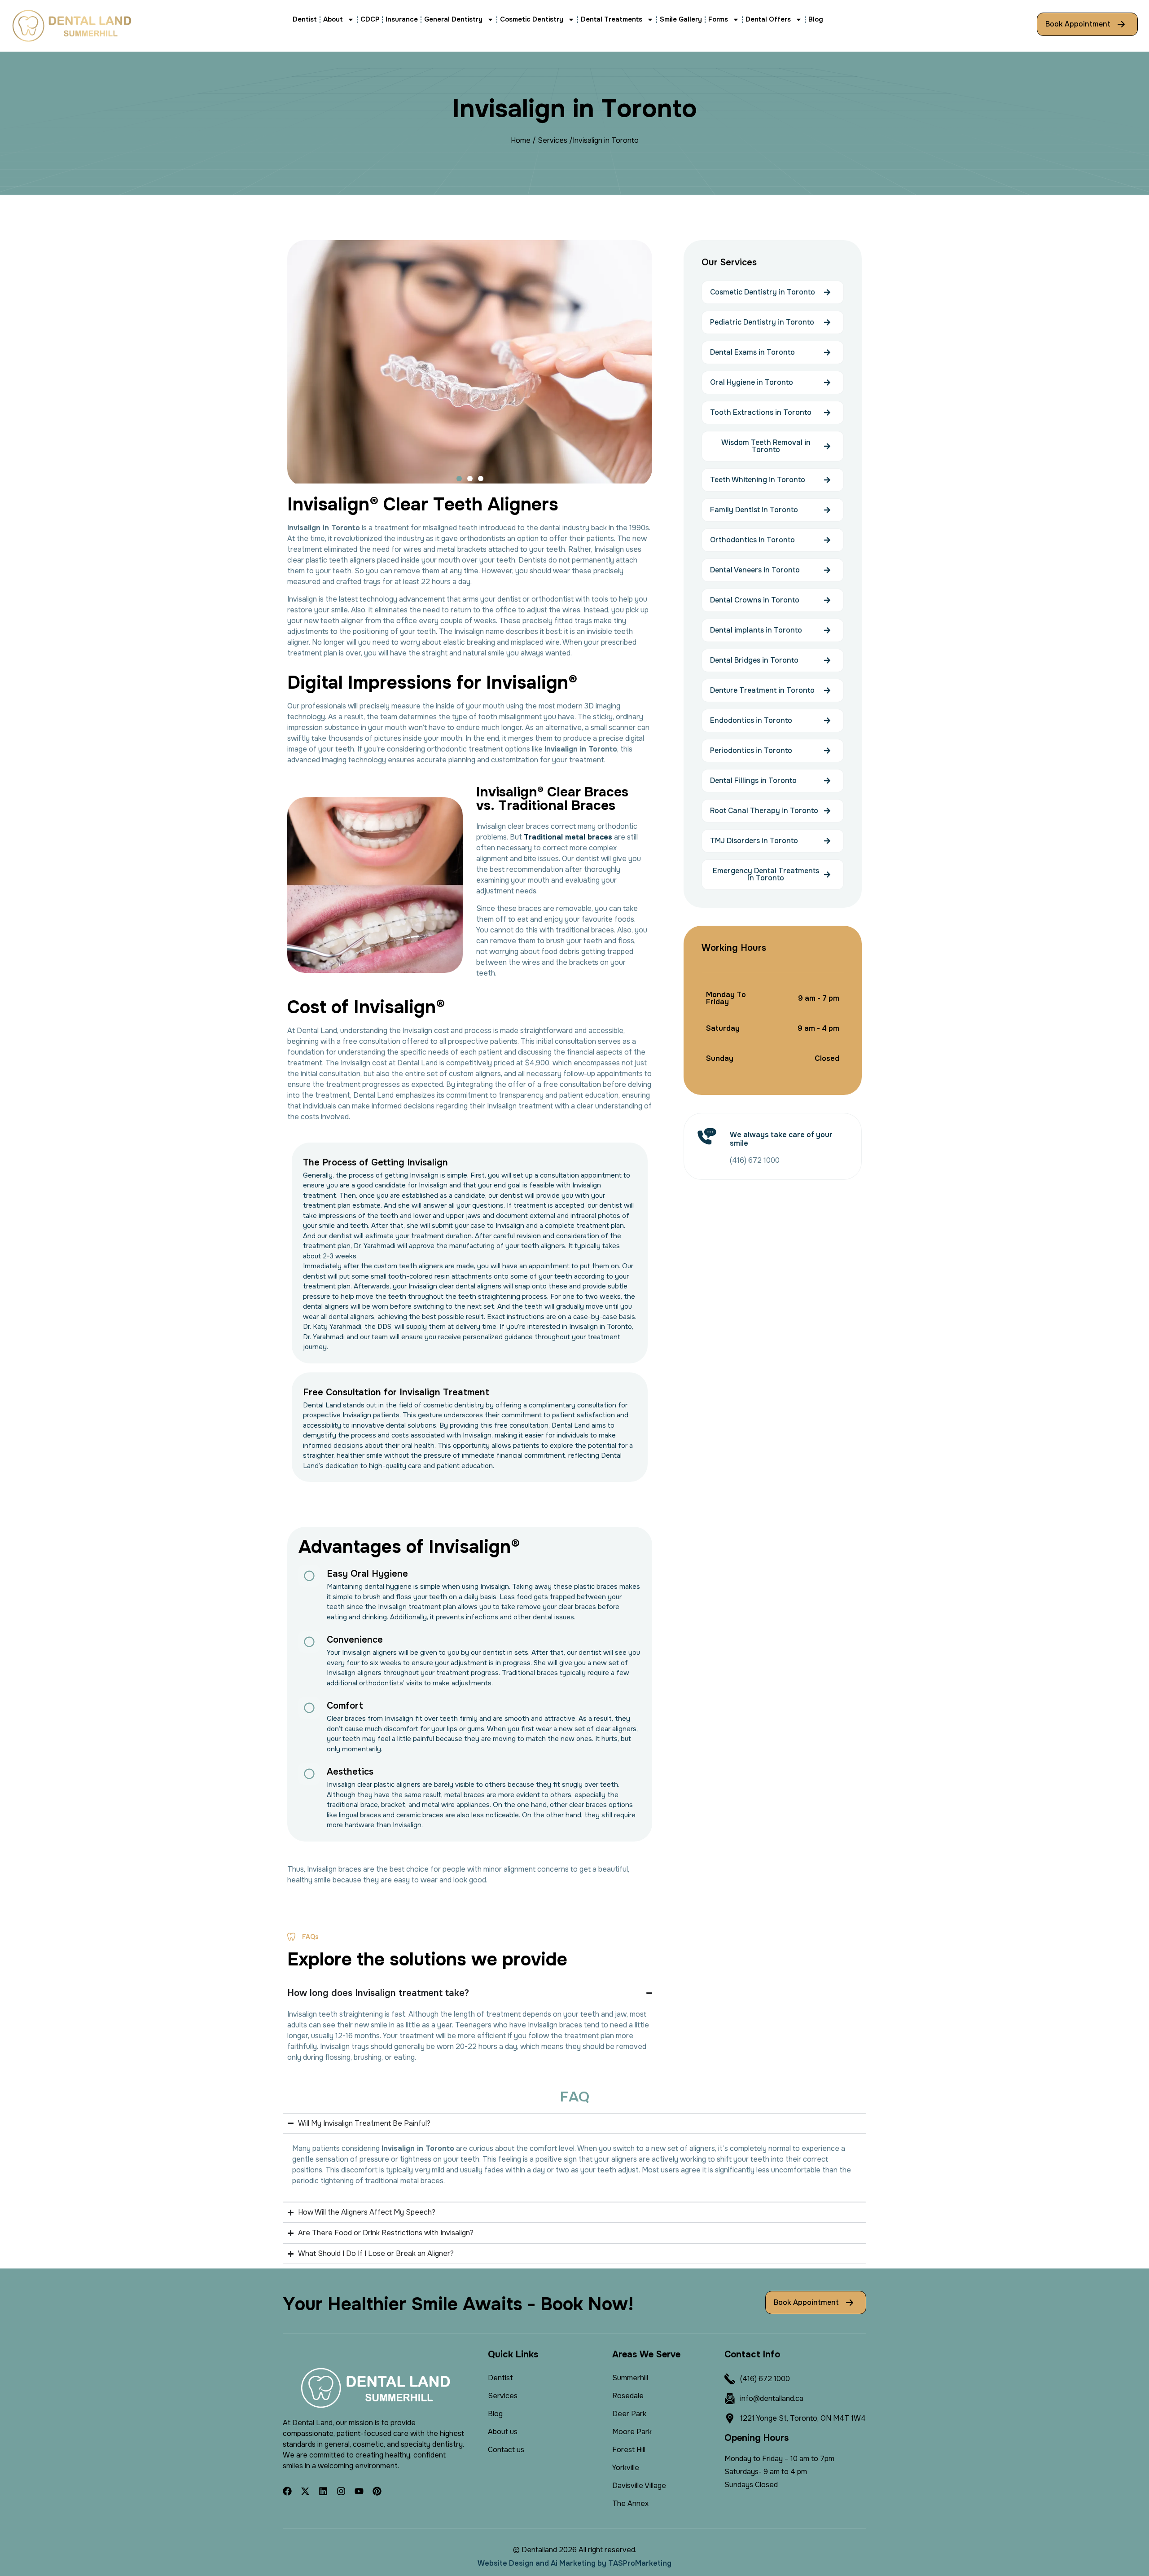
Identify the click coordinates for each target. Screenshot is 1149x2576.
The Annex (630, 2503)
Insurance (402, 19)
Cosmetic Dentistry (532, 19)
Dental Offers (768, 19)
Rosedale (628, 2396)
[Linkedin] (323, 2491)
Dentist (305, 19)
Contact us (506, 2450)
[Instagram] (341, 2491)
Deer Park (629, 2414)
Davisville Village (639, 2486)
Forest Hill (629, 2450)
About (333, 19)
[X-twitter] (305, 2491)
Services (553, 140)
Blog (816, 19)
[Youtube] (359, 2491)
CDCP (370, 19)
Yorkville (626, 2468)
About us (503, 2432)
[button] (459, 479)
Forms (718, 19)
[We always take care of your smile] (707, 1136)
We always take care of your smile (781, 1139)
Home (521, 140)
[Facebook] (287, 2491)
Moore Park (632, 2432)
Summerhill (630, 2378)
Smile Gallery (681, 19)
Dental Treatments (612, 19)
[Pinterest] (377, 2491)
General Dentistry (453, 19)
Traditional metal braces (568, 837)
